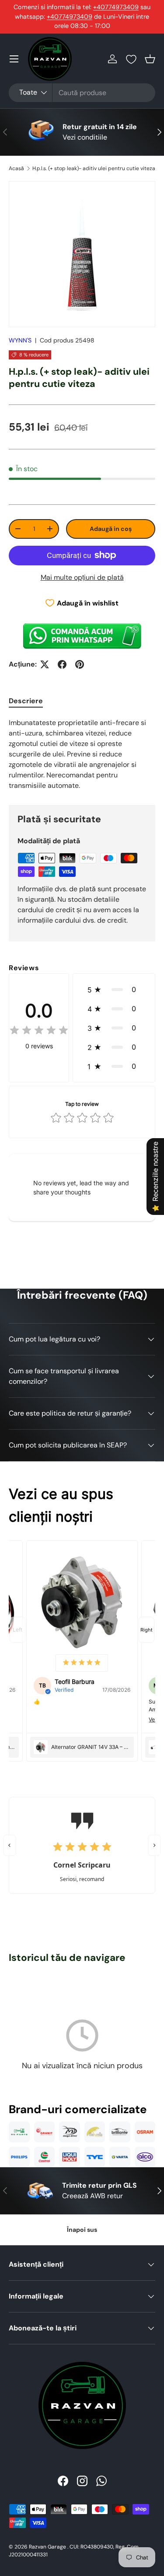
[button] (150, 59)
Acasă (16, 168)
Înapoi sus (82, 2230)
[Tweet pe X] (45, 664)
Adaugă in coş (111, 529)
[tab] (26, 701)
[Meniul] (14, 59)
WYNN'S (20, 340)
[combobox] (82, 93)
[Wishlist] (131, 59)
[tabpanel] (82, 754)
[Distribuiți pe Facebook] (62, 664)
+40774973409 (116, 7)
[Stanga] (10, 1845)
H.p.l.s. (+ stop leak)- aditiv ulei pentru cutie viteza (94, 168)
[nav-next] (147, 1630)
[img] (39, 1031)
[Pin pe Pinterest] (80, 664)
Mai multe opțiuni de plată (82, 577)
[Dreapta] (155, 1845)
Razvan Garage (47, 2547)
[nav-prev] (17, 1630)
